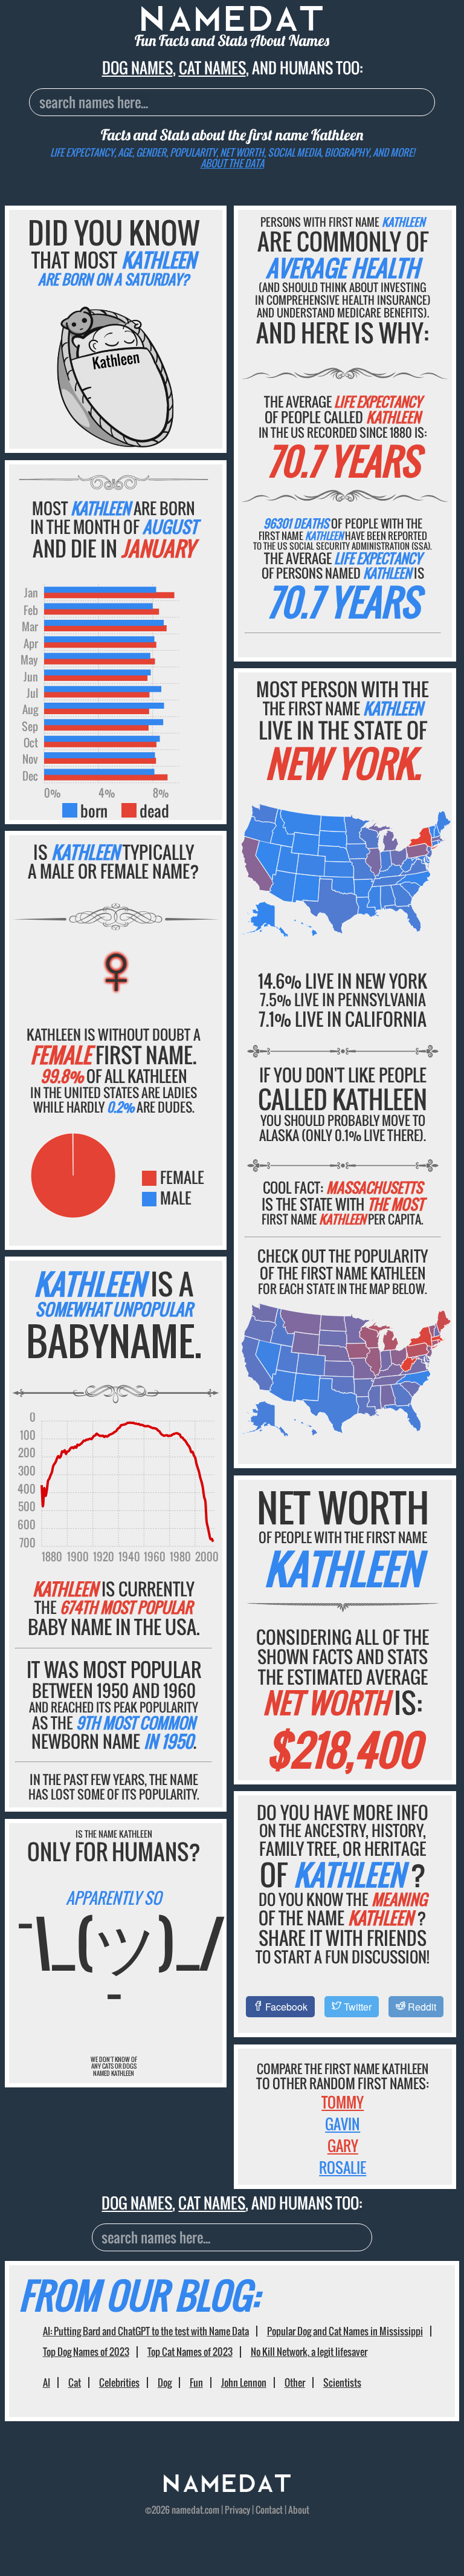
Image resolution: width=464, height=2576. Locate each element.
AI (47, 2382)
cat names (212, 67)
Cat (75, 2382)
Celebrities (119, 2382)
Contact (269, 2509)
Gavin (343, 2124)
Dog (165, 2382)
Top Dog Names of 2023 (86, 2352)
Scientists (342, 2382)
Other (295, 2382)
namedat (187, 2509)
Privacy (237, 2509)
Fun (196, 2382)
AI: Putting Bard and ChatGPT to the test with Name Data (146, 2331)
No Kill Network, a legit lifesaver (309, 2352)
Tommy (343, 2102)
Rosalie (343, 2167)
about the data (232, 163)
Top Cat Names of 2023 (190, 2352)
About (299, 2509)
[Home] (227, 2488)
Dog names (137, 67)
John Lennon (244, 2382)
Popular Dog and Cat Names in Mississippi (345, 2331)
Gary (343, 2145)
